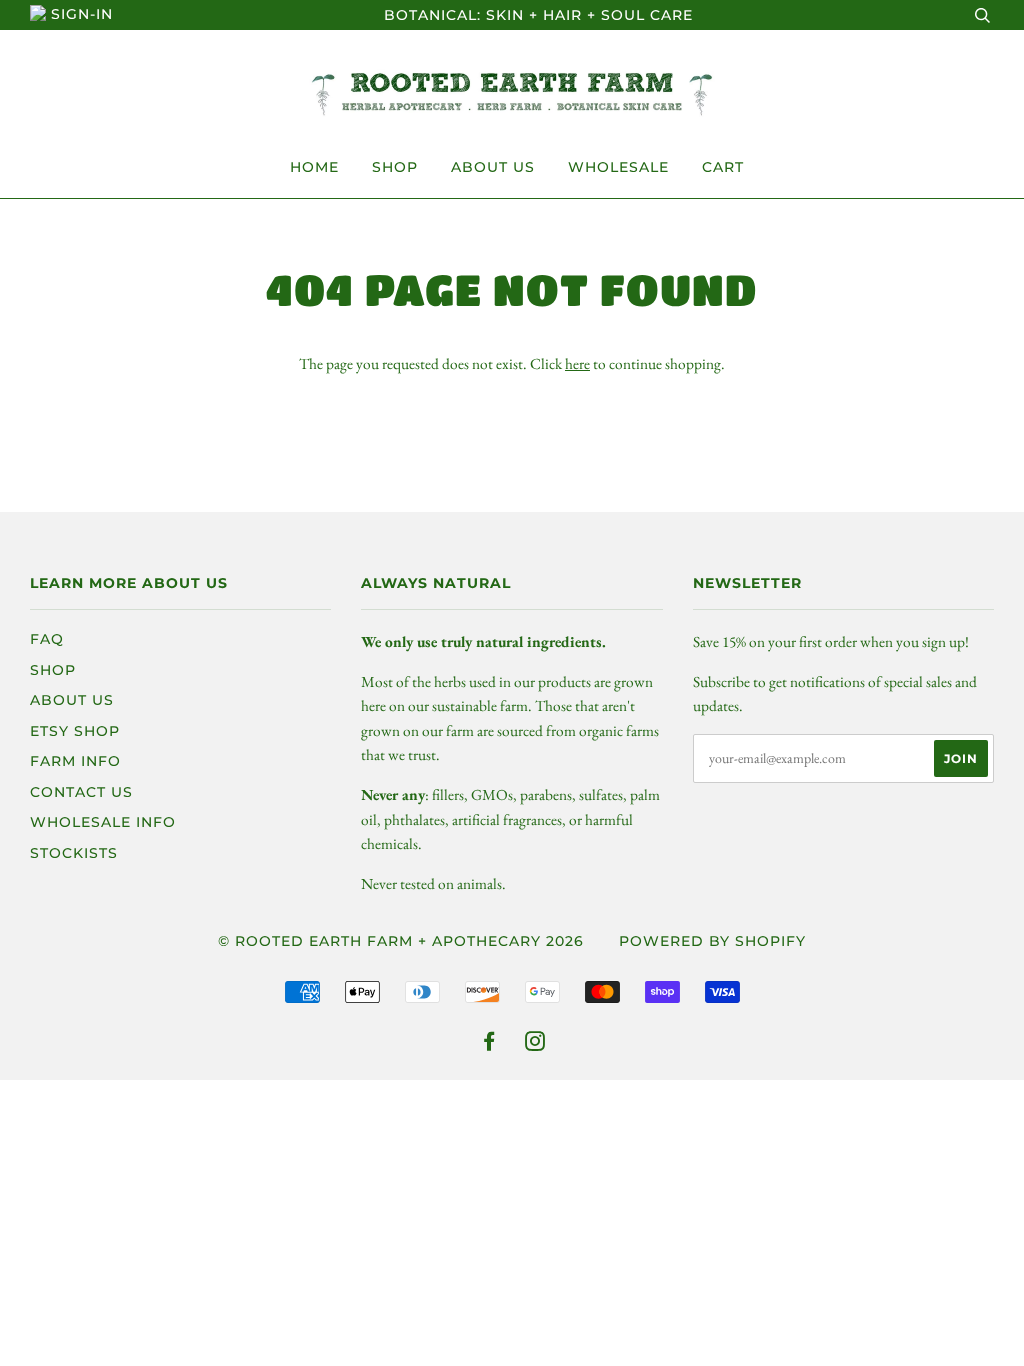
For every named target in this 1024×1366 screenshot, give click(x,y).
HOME (314, 167)
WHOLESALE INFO (103, 822)
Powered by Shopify (712, 941)
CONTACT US (81, 792)
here (577, 363)
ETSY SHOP (75, 731)
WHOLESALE (618, 167)
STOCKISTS (74, 853)
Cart (723, 167)
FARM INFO (75, 761)
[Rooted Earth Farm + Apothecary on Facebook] (489, 1044)
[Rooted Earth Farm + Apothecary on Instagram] (535, 1044)
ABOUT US (493, 167)
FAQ (47, 639)
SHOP (395, 167)
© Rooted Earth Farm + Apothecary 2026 (401, 941)
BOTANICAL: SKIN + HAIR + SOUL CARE (538, 15)
